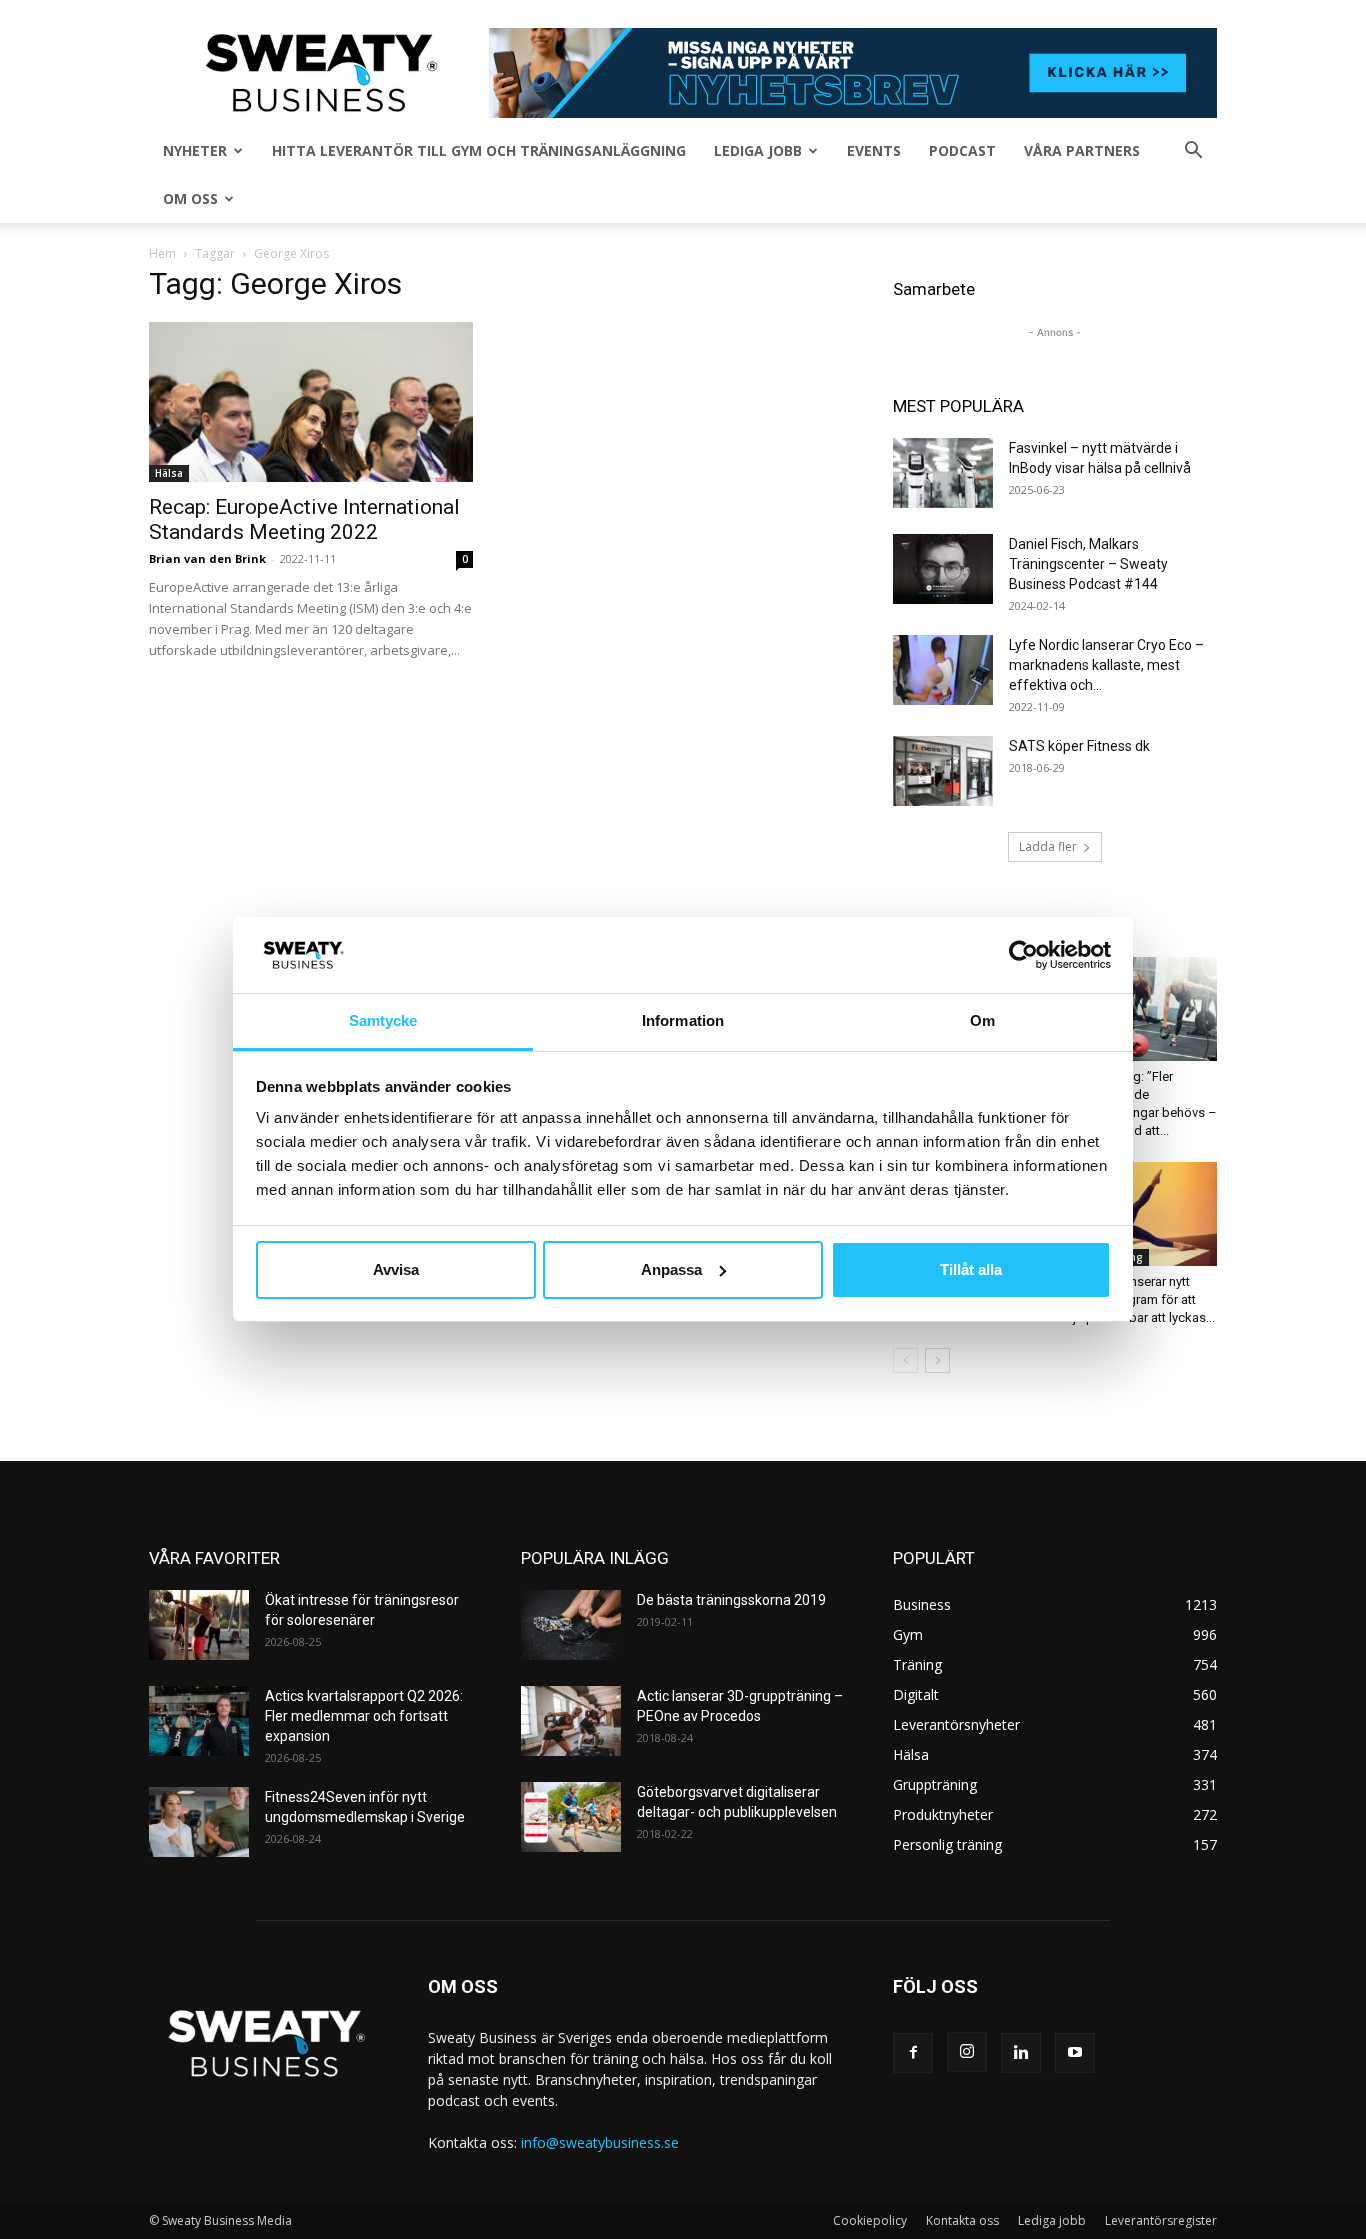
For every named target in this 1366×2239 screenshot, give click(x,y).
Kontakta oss (962, 2220)
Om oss (190, 198)
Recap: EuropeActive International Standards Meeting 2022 (304, 519)
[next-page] (937, 1360)
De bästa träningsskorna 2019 (731, 1600)
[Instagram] (967, 2052)
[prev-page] (905, 1360)
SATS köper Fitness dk (1079, 746)
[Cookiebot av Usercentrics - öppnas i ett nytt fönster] (1023, 955)
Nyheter (195, 150)
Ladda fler (1048, 846)
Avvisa (396, 1269)
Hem (162, 253)
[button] (1193, 152)
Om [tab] (982, 1020)
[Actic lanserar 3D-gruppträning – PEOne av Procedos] (571, 1721)
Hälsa (169, 473)
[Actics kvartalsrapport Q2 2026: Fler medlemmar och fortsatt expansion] (199, 1721)
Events (874, 150)
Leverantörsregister (1161, 2220)
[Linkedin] (1021, 2053)
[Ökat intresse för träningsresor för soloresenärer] (199, 1625)
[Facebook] (913, 2053)
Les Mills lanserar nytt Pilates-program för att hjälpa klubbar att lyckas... (1140, 1299)
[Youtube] (1075, 2053)
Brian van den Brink (207, 558)
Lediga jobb (758, 150)
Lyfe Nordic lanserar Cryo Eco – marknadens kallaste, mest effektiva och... (1106, 665)
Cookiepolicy (870, 2220)
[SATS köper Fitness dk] (943, 771)
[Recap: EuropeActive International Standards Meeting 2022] (311, 402)
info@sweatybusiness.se (600, 2142)
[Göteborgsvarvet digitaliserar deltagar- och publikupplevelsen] (571, 1817)
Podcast (962, 150)
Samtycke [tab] (383, 1020)
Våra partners (1082, 150)
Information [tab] (683, 1020)
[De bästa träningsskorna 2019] (571, 1625)
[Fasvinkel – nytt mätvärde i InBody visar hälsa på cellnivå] (943, 473)
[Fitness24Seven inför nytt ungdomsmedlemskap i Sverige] (199, 1822)
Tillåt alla (971, 1269)
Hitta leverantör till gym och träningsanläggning (479, 150)
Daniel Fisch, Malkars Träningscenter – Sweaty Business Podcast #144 (1088, 564)
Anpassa (671, 1269)
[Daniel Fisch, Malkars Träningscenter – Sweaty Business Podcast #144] (943, 569)
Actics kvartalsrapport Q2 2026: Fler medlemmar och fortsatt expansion (364, 1716)
